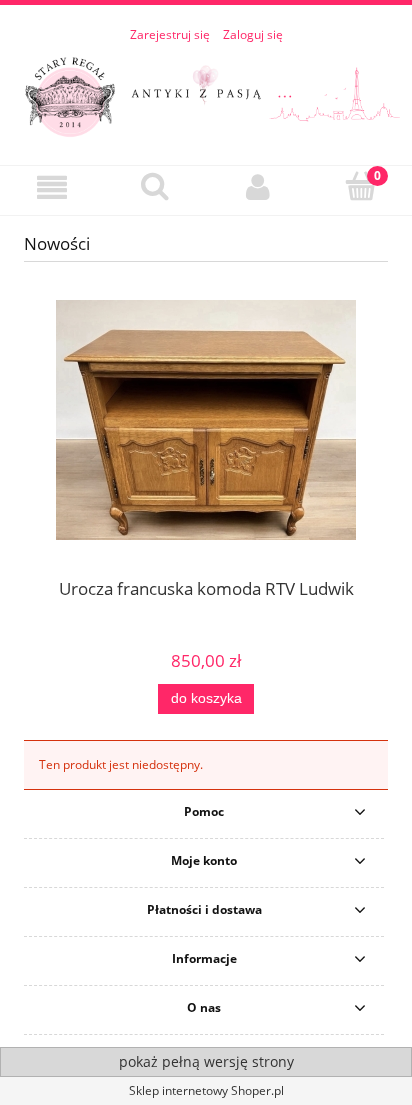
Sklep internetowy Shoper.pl (206, 1090)
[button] (51, 187)
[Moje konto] (257, 187)
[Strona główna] (206, 93)
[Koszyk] (360, 186)
